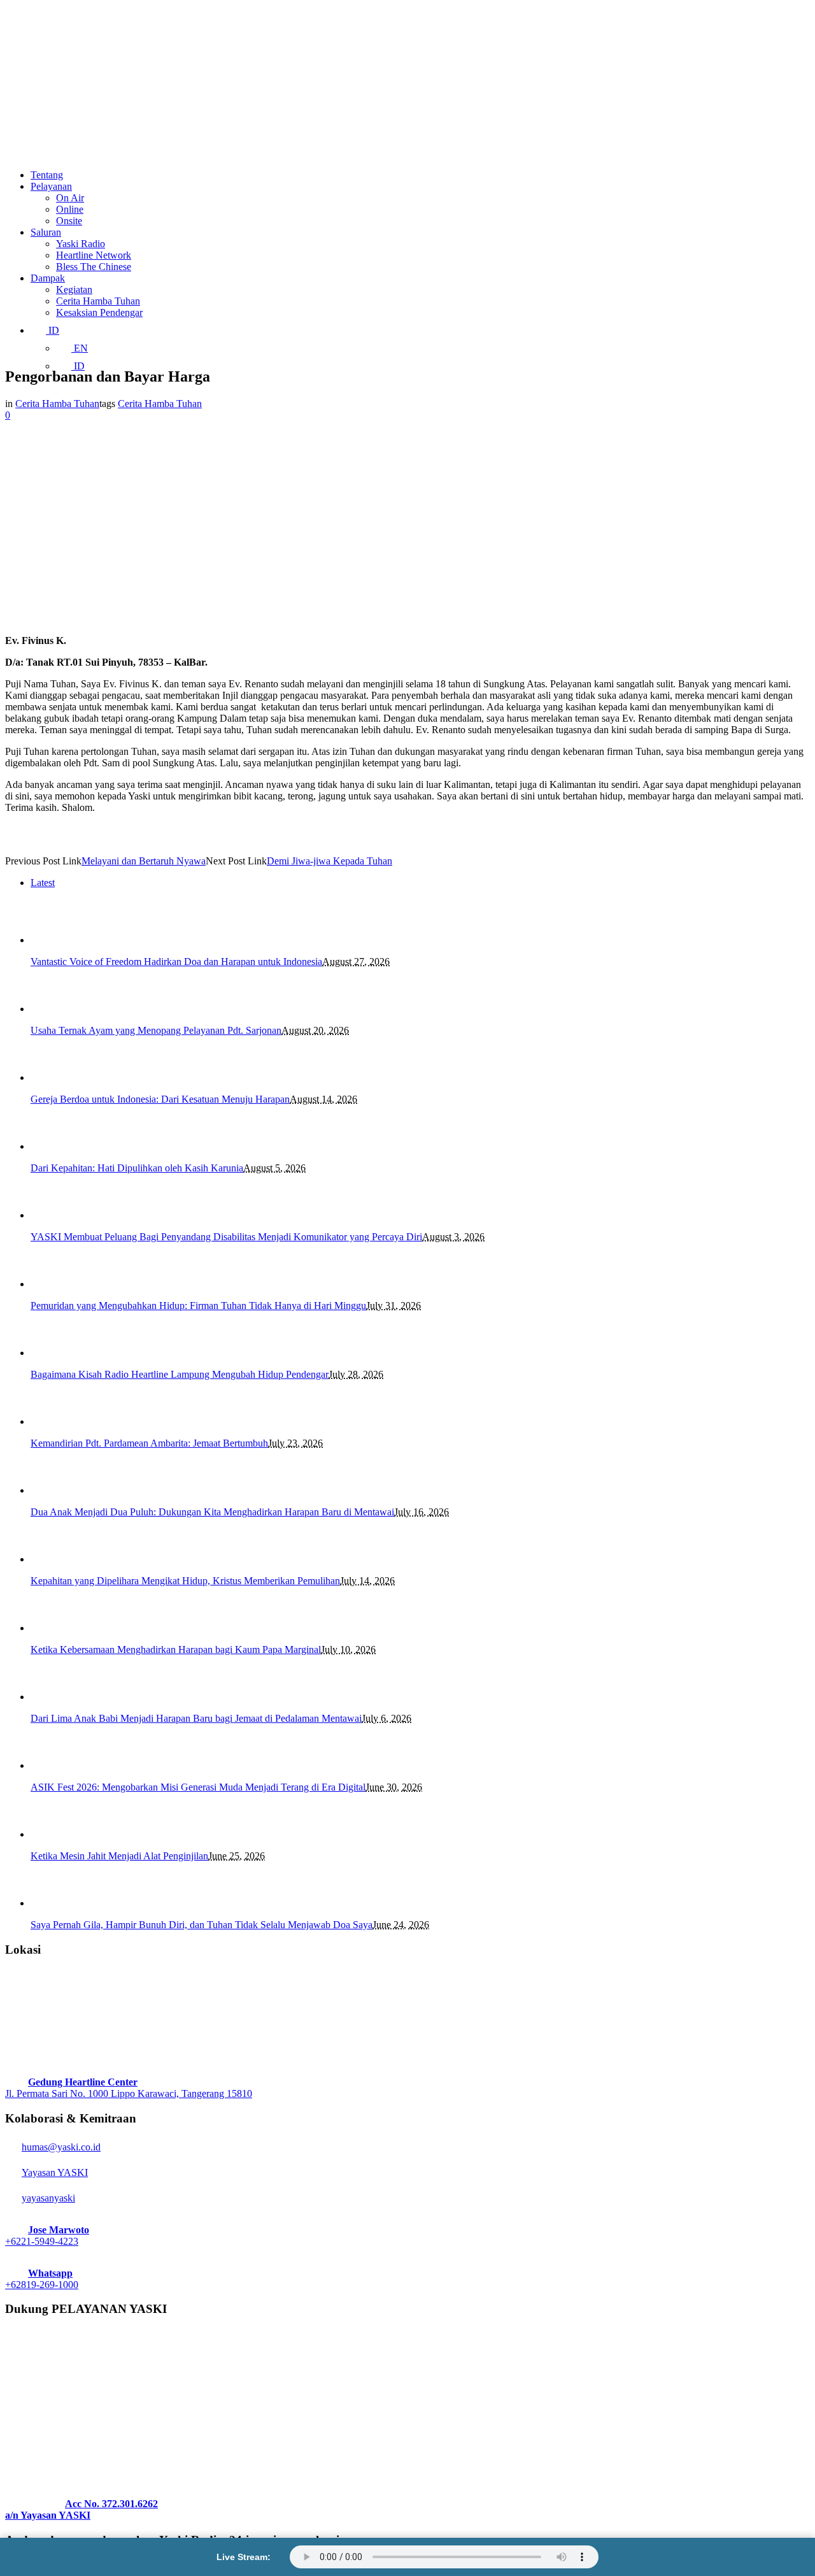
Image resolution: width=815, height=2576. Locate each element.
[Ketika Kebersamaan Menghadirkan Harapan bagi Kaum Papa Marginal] (53, 1628)
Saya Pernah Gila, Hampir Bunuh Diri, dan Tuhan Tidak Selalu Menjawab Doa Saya (202, 1925)
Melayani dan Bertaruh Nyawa (144, 861)
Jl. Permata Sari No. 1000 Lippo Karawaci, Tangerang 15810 (129, 2093)
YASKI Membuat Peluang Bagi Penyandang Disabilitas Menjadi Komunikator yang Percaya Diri (226, 1237)
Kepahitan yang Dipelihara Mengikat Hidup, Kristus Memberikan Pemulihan (185, 1581)
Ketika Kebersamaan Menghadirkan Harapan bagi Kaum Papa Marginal (176, 1649)
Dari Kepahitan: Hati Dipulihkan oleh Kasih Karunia (137, 1168)
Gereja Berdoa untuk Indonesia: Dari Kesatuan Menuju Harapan (160, 1099)
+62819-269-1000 (42, 2285)
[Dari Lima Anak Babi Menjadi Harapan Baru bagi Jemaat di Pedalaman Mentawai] (53, 1697)
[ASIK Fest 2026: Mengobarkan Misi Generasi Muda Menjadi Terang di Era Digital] (53, 1765)
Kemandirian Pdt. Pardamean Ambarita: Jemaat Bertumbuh (149, 1443)
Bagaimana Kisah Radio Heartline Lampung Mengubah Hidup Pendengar (180, 1374)
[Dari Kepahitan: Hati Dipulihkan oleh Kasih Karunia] (53, 1146)
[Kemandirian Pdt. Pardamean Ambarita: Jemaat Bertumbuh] (53, 1421)
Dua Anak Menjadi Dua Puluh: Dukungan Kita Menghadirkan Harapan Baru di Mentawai (212, 1512)
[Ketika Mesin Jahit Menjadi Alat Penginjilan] (53, 1834)
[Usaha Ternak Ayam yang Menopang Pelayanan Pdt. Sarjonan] (53, 1009)
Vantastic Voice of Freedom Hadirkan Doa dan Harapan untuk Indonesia (176, 962)
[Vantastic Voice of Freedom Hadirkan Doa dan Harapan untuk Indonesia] (53, 940)
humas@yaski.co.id (61, 2147)
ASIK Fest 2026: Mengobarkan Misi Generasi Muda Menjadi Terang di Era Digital (198, 1787)
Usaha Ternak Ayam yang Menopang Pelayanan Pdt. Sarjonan (156, 1030)
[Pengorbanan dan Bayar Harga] (188, 619)
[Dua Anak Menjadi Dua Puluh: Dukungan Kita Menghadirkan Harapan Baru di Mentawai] (53, 1490)
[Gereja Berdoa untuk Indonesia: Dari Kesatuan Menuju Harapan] (53, 1077)
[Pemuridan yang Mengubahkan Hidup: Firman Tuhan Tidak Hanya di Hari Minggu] (53, 1284)
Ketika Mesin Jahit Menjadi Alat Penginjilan (119, 1856)
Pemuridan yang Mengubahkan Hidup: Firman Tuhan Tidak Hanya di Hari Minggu (198, 1306)
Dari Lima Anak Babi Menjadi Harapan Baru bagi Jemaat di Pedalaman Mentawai (196, 1718)
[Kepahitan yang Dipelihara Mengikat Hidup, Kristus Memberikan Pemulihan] (53, 1559)
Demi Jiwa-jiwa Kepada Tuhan (330, 861)
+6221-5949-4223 (42, 2241)
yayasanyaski (48, 2198)
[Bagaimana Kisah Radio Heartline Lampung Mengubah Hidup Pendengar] (53, 1353)
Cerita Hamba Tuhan (57, 404)
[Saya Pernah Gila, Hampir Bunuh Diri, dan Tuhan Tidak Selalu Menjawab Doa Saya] (53, 1903)
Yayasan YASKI (55, 2172)
